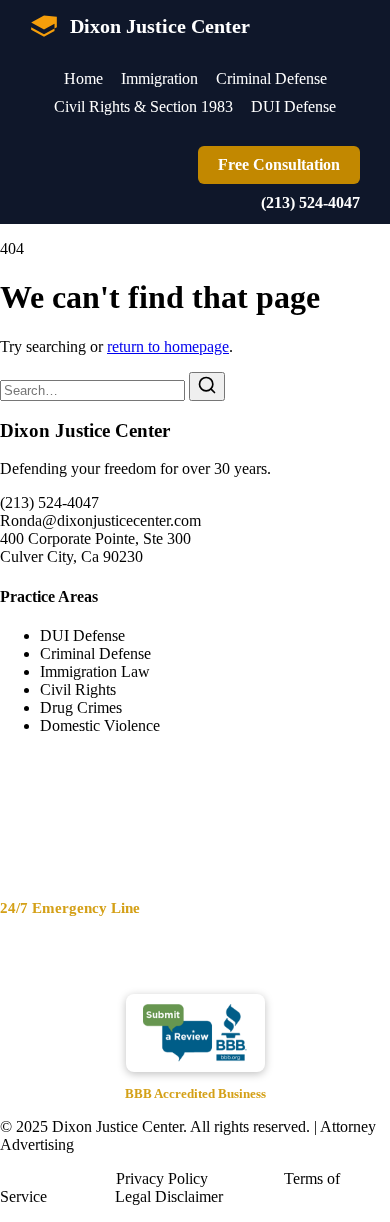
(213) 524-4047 (310, 202)
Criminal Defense (271, 78)
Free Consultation (279, 164)
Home (83, 78)
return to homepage (168, 346)
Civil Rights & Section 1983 (143, 106)
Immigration (159, 78)
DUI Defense (293, 106)
